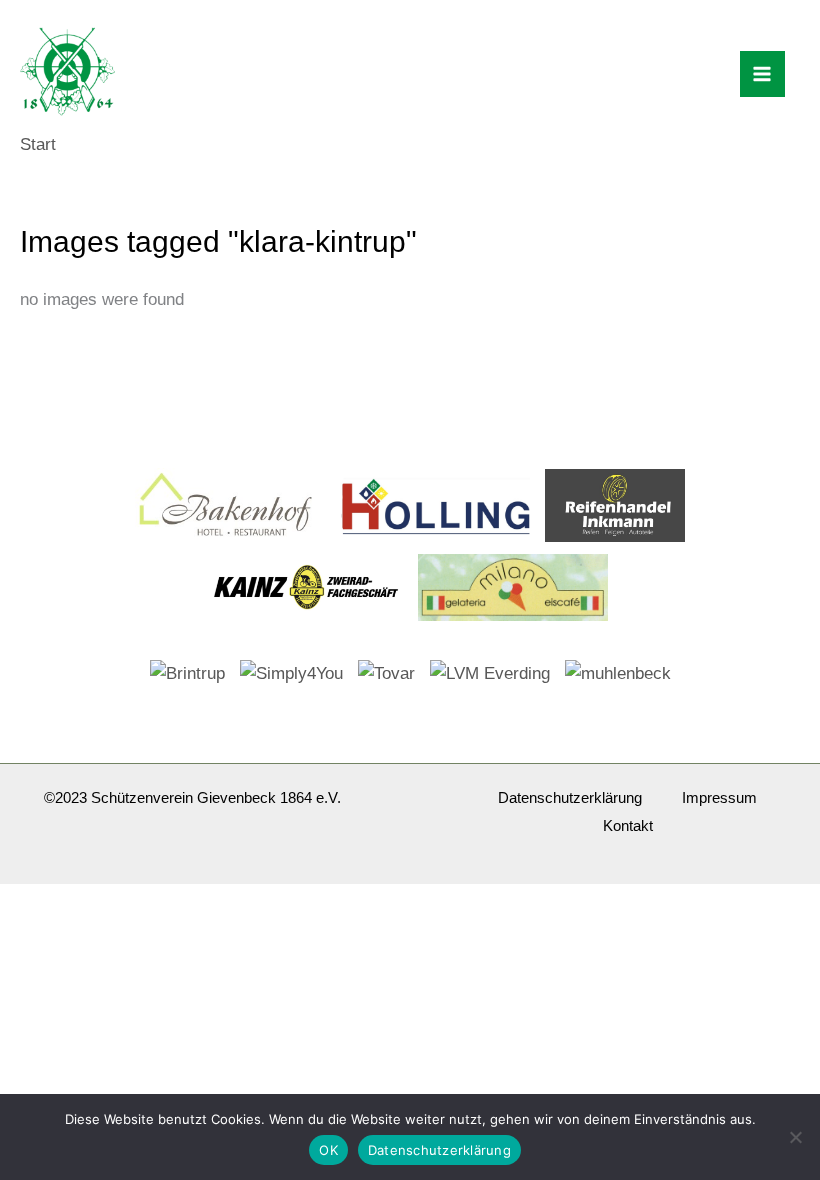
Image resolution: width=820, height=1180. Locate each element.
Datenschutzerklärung (570, 797)
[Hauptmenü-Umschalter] (763, 74)
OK (328, 1150)
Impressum (719, 797)
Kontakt (628, 825)
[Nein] (795, 1137)
